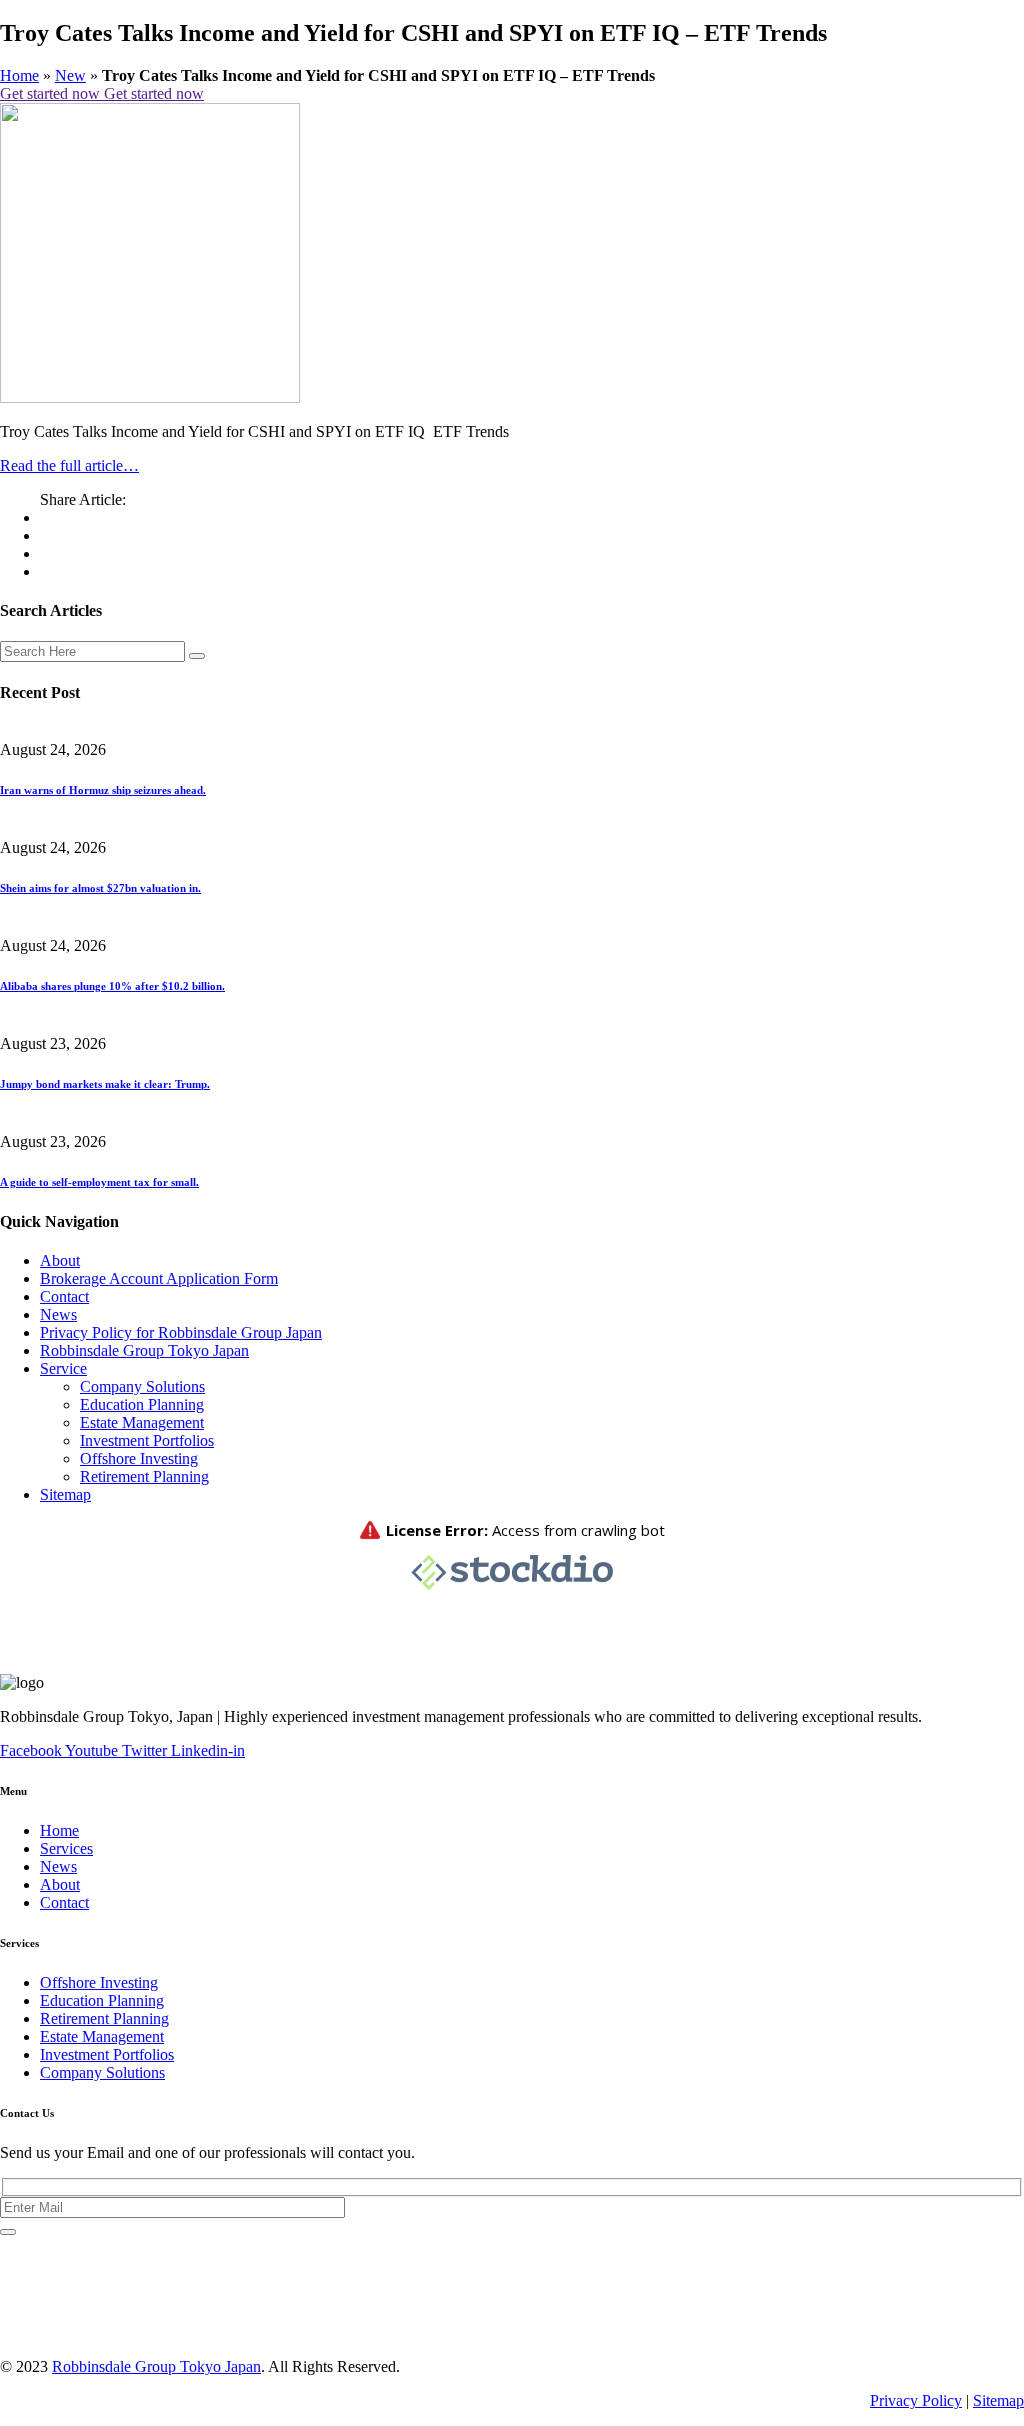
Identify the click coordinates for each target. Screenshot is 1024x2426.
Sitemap (65, 1494)
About (60, 1260)
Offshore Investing (139, 1458)
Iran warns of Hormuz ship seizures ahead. (103, 790)
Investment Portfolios (147, 1440)
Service (63, 1368)
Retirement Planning (144, 1476)
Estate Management (142, 1422)
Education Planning (142, 1404)
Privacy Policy (916, 2400)
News (58, 1314)
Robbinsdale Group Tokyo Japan (144, 1350)
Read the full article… (69, 465)
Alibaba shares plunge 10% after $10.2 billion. (112, 986)
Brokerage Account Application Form (159, 1278)
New (70, 75)
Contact (64, 1296)
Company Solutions (142, 1386)
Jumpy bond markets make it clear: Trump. (105, 1084)
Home (19, 75)
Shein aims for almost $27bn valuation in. (100, 888)
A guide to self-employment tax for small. (99, 1182)
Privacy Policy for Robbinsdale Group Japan (181, 1332)
